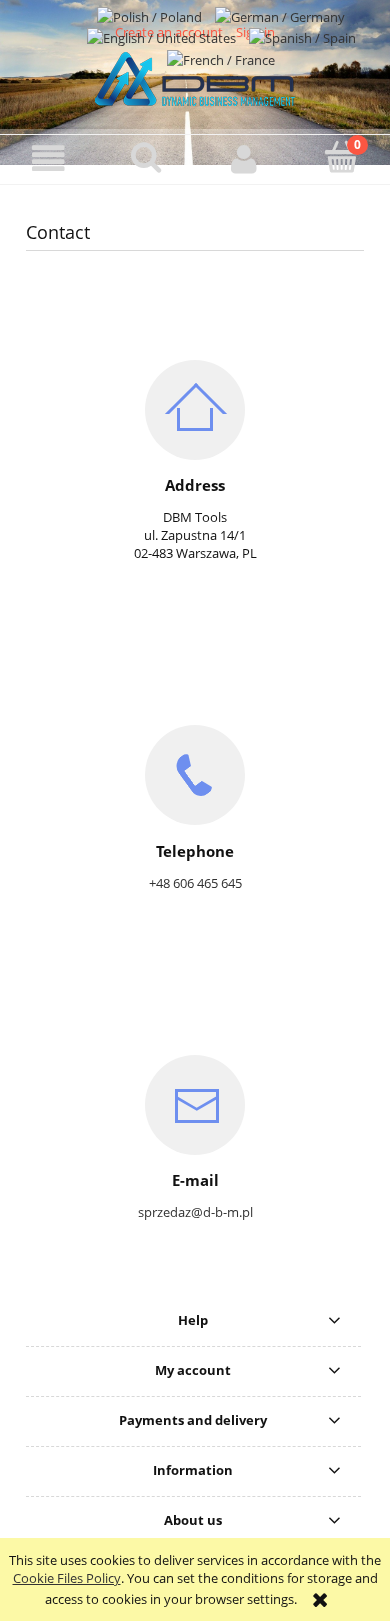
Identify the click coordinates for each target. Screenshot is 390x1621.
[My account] (244, 158)
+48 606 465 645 (195, 883)
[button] (49, 158)
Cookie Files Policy (67, 1578)
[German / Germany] (280, 15)
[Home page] (195, 76)
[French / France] (221, 58)
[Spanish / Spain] (302, 37)
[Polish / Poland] (151, 15)
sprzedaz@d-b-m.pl (195, 1212)
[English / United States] (163, 37)
